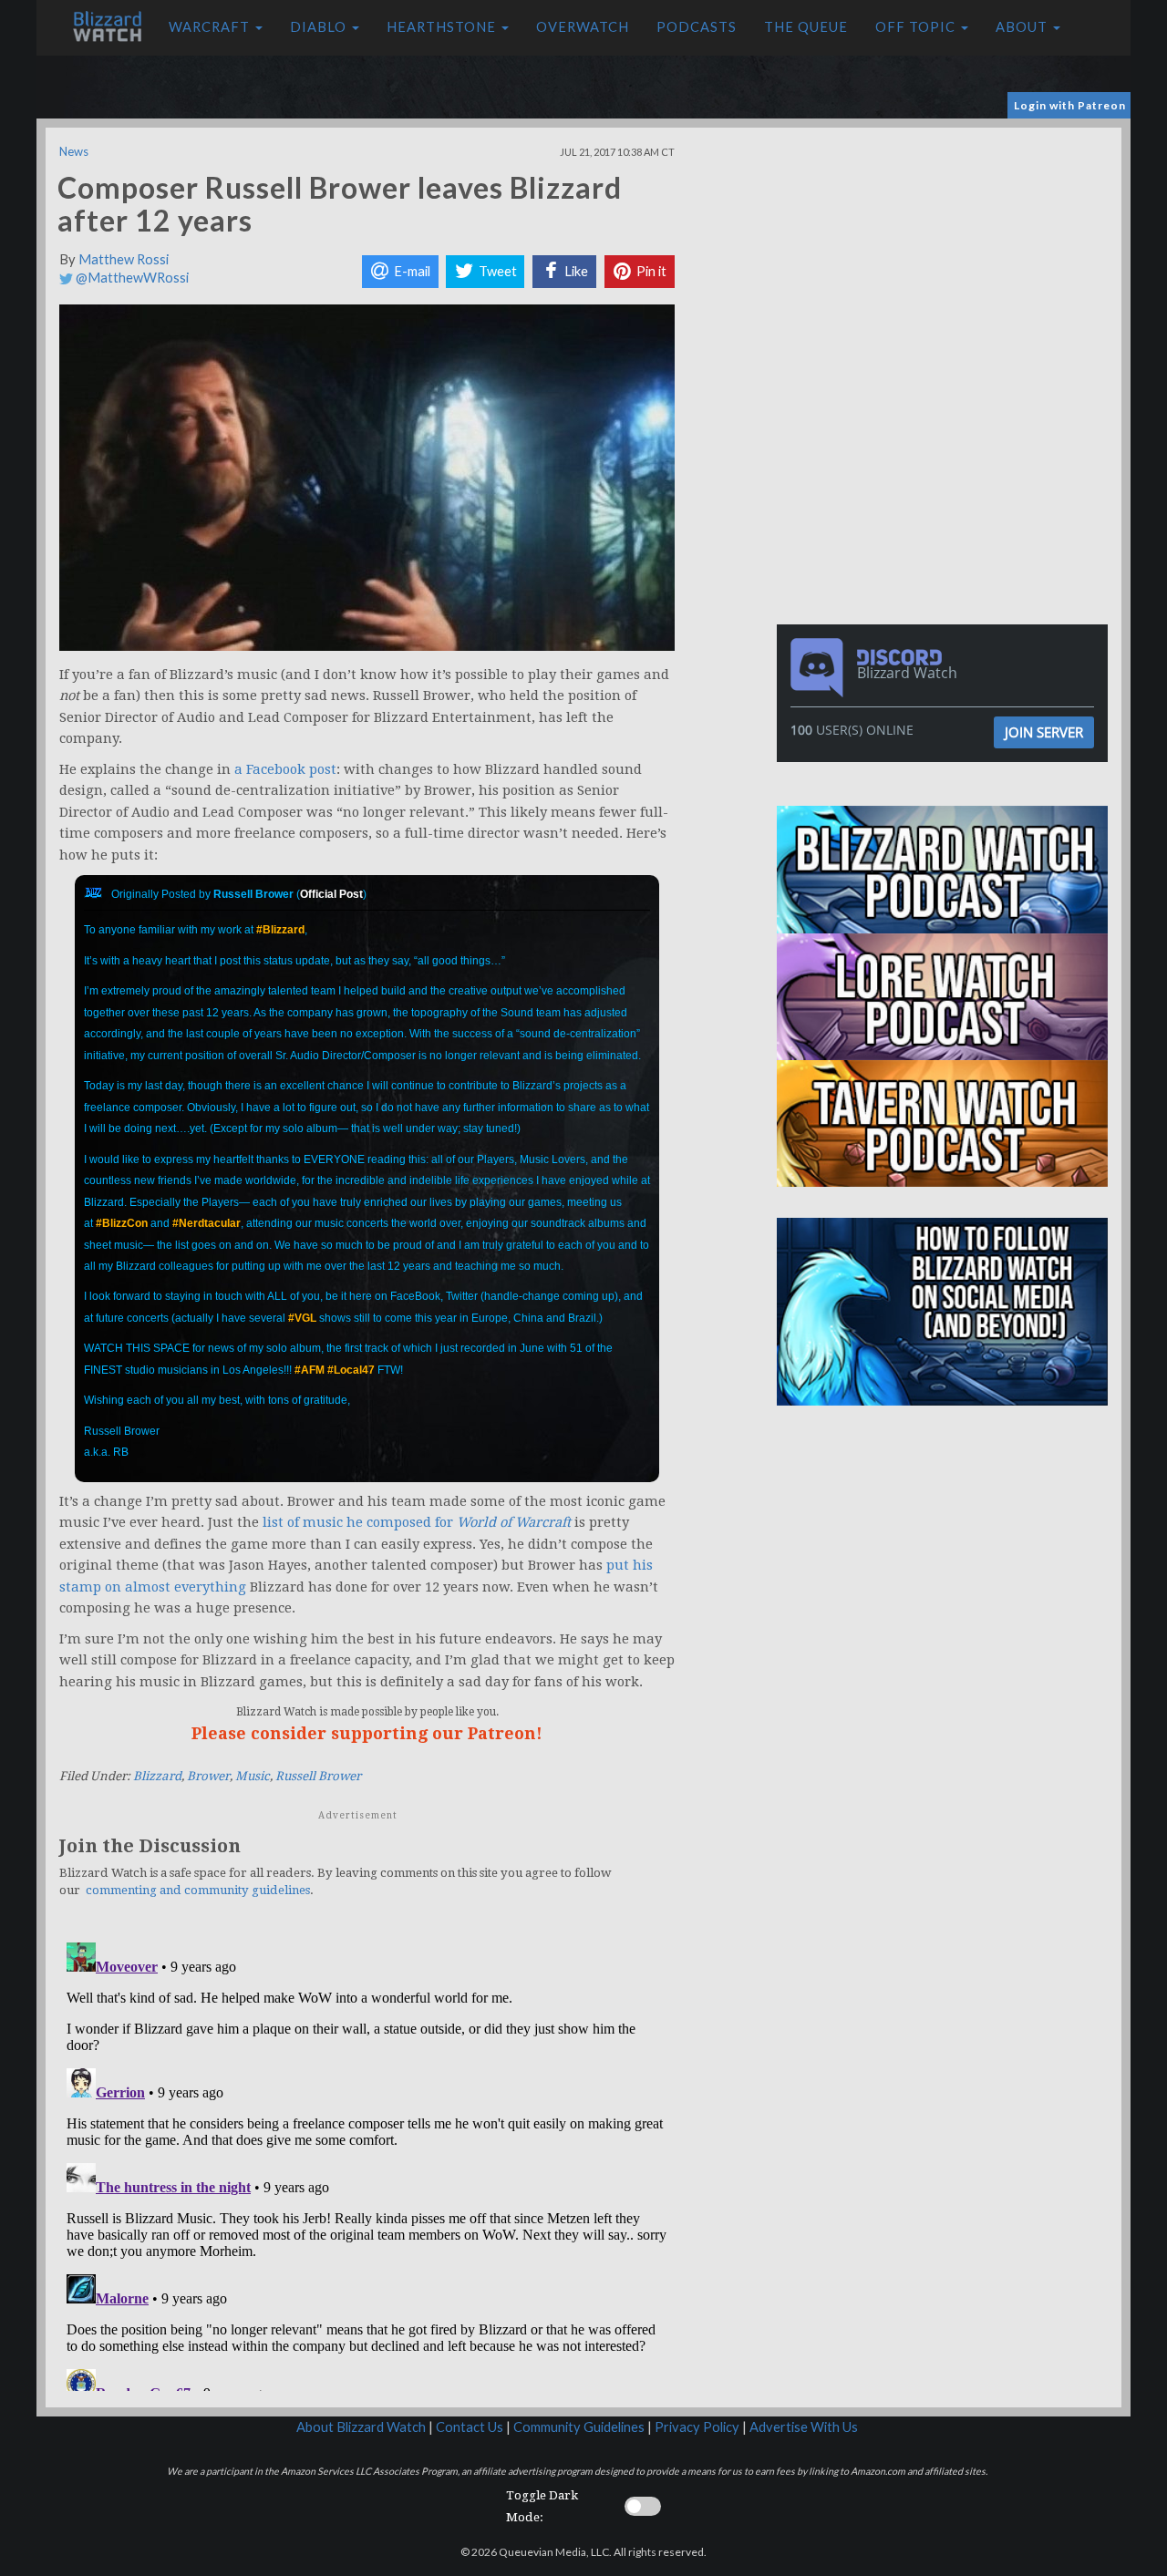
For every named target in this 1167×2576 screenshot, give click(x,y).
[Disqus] (367, 2163)
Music (253, 1776)
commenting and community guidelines (198, 1890)
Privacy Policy (697, 2427)
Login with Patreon (1070, 105)
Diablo (320, 27)
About (1023, 27)
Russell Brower (318, 1776)
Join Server (1044, 732)
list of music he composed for (417, 1522)
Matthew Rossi (124, 259)
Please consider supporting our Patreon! (367, 1733)
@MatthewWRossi (131, 278)
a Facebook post (285, 769)
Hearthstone (443, 27)
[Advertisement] (946, 255)
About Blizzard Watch (361, 2427)
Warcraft (211, 27)
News (74, 151)
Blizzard (157, 1776)
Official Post (331, 894)
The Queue (806, 27)
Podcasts (697, 27)
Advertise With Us (804, 2427)
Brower (208, 1776)
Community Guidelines (579, 2427)
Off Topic (917, 27)
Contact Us (470, 2427)
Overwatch (583, 27)
